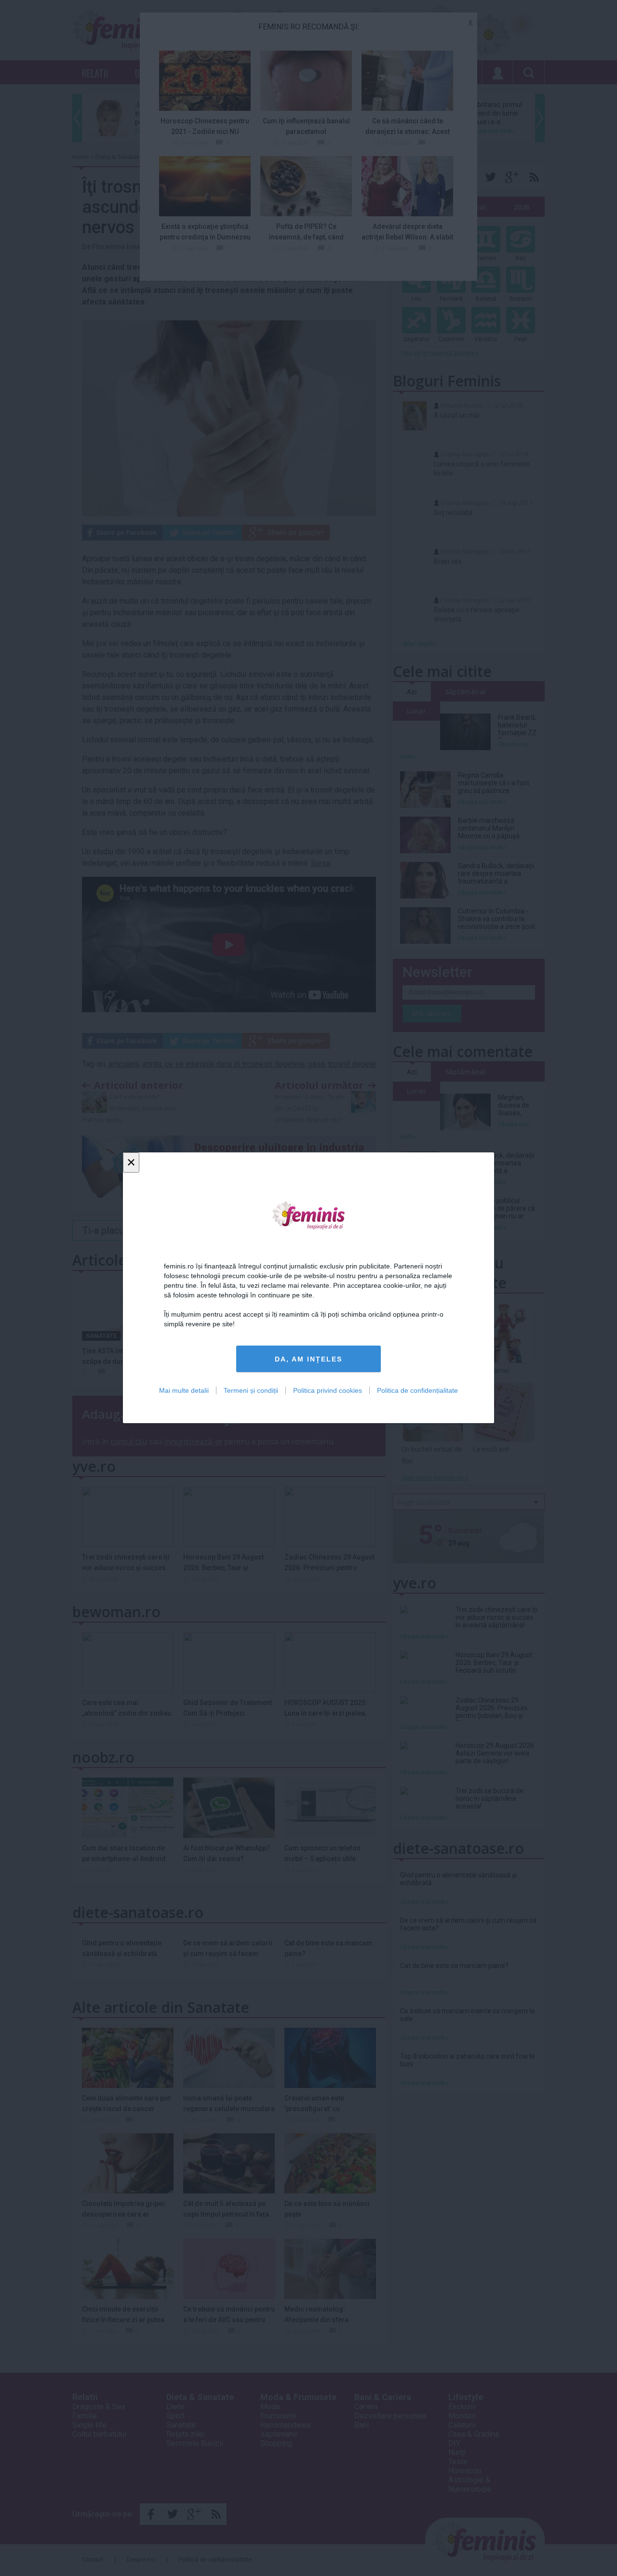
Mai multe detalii (184, 1391)
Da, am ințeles (308, 1359)
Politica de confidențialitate (417, 1391)
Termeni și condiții (251, 1391)
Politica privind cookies (328, 1391)
